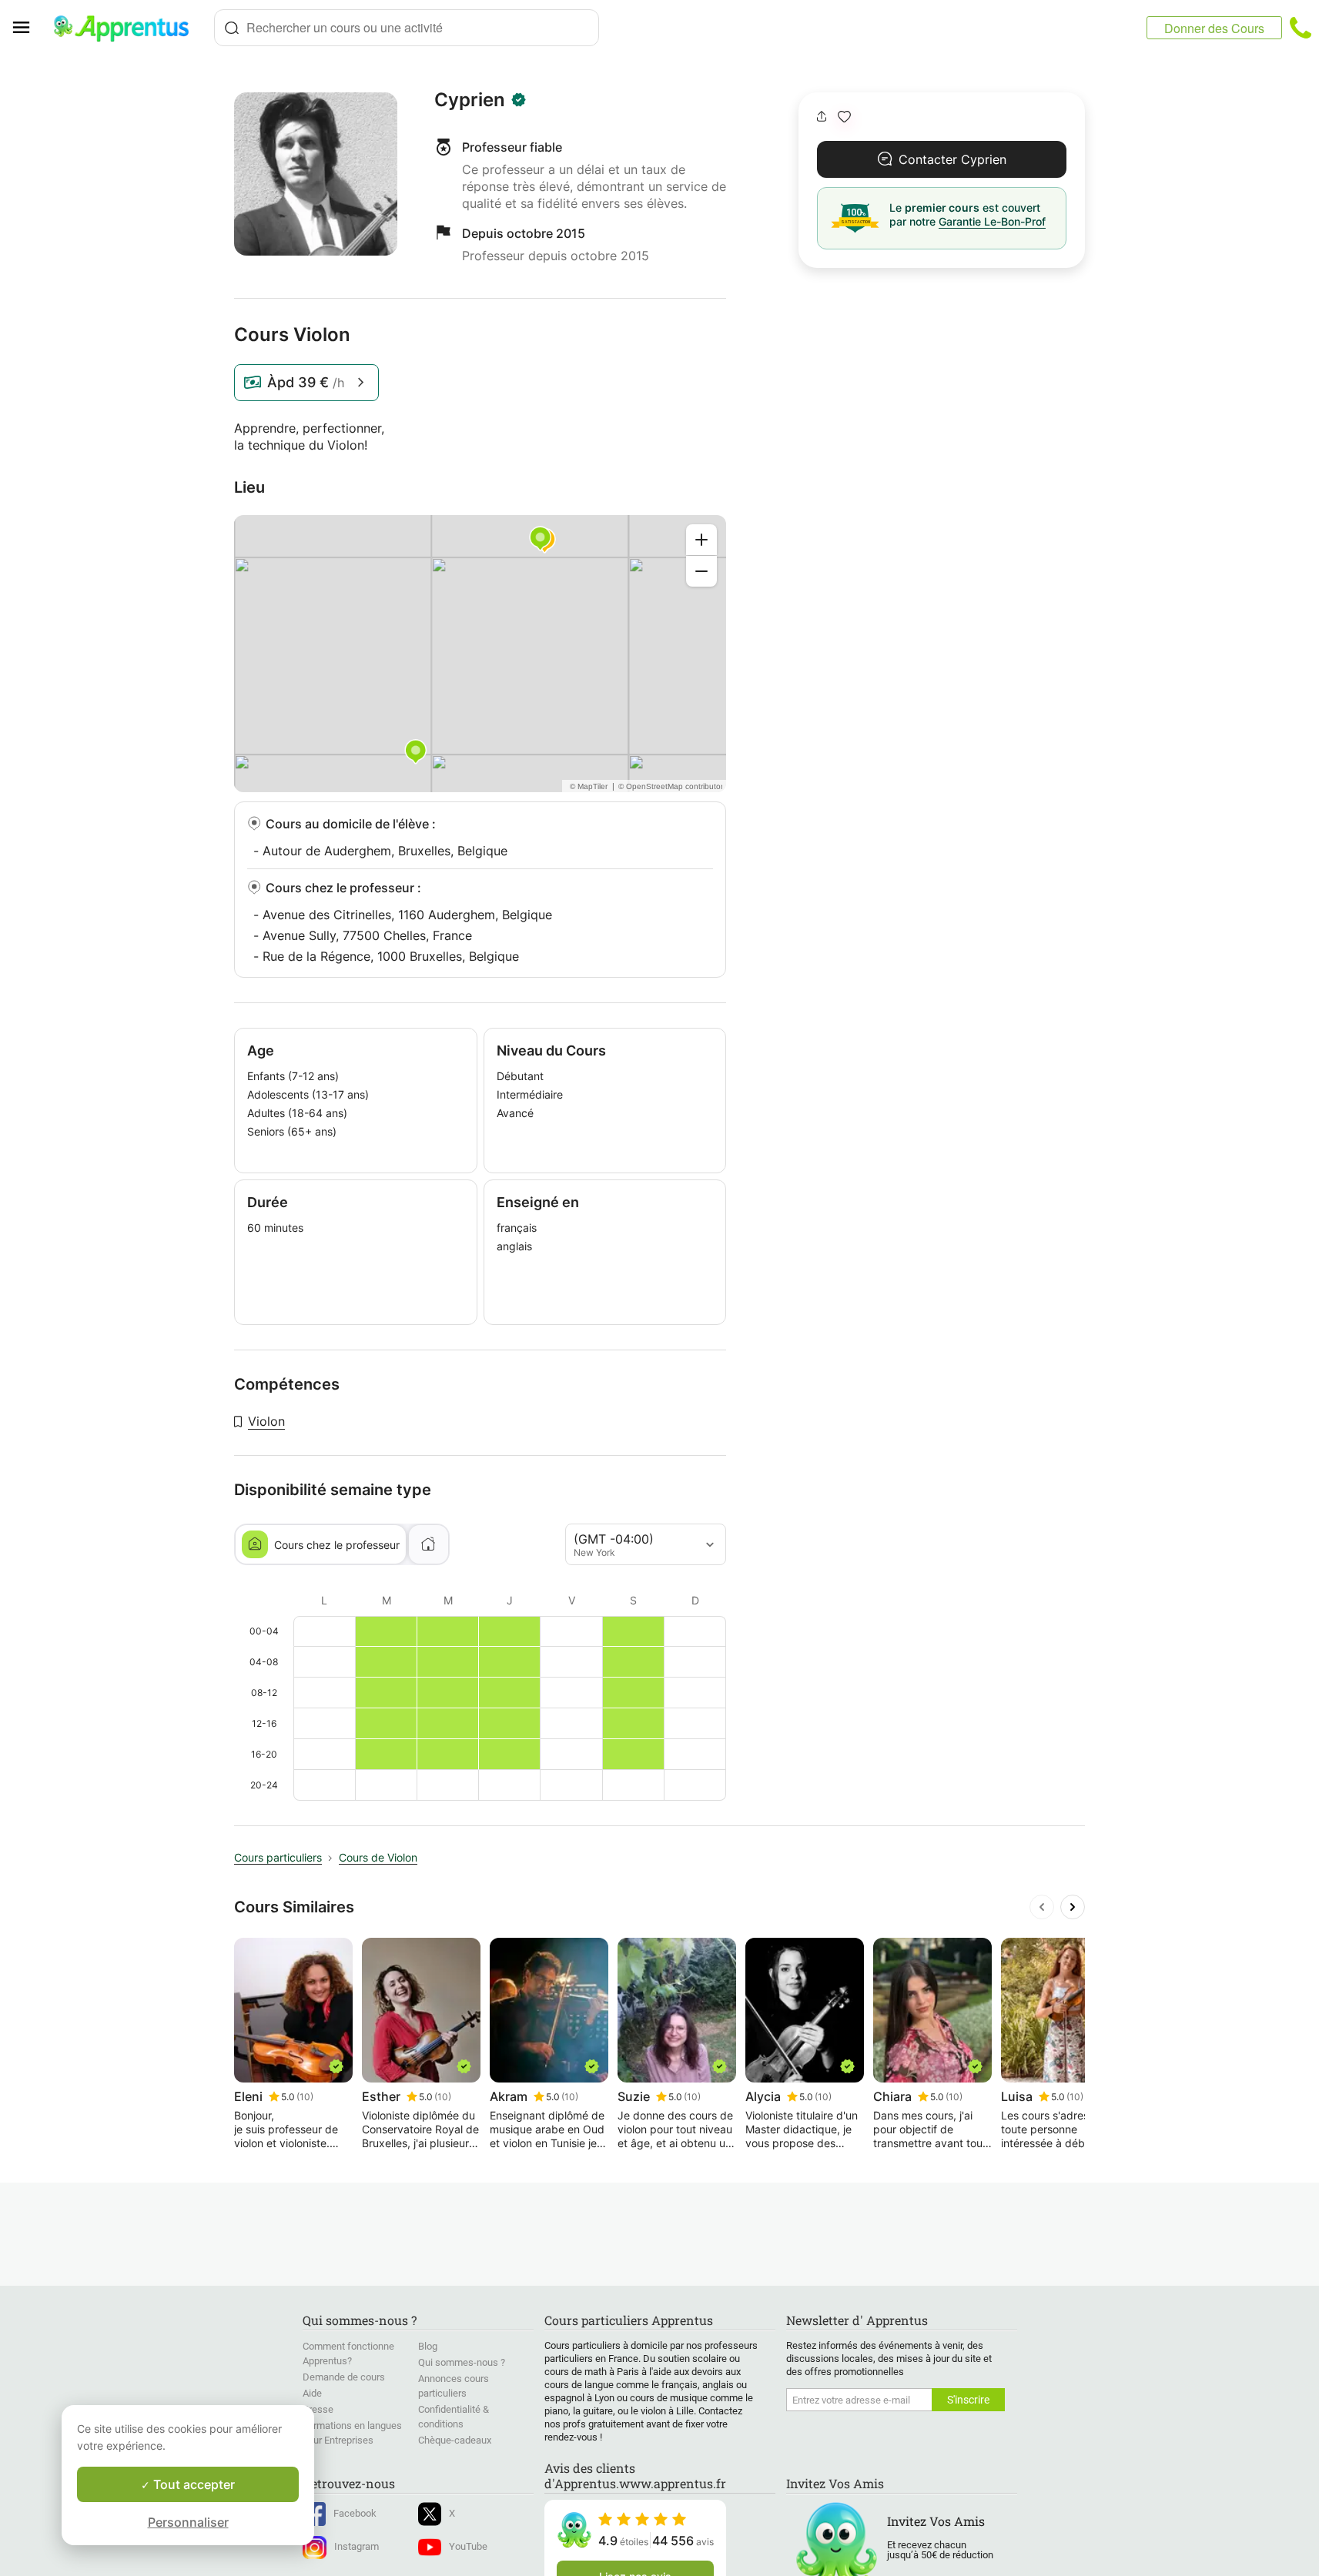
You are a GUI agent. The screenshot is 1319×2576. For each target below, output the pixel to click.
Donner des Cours (1214, 28)
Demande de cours (344, 2377)
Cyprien (470, 100)
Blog (428, 2346)
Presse (318, 2409)
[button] (844, 117)
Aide (312, 2393)
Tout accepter (192, 2484)
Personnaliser (188, 2522)
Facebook (355, 2513)
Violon (266, 1421)
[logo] (128, 28)
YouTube (468, 2546)
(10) (305, 2097)
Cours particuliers (278, 1857)
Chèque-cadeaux (455, 2440)
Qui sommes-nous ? (462, 2362)
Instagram (357, 2546)
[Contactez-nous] (1301, 28)
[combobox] (407, 28)
